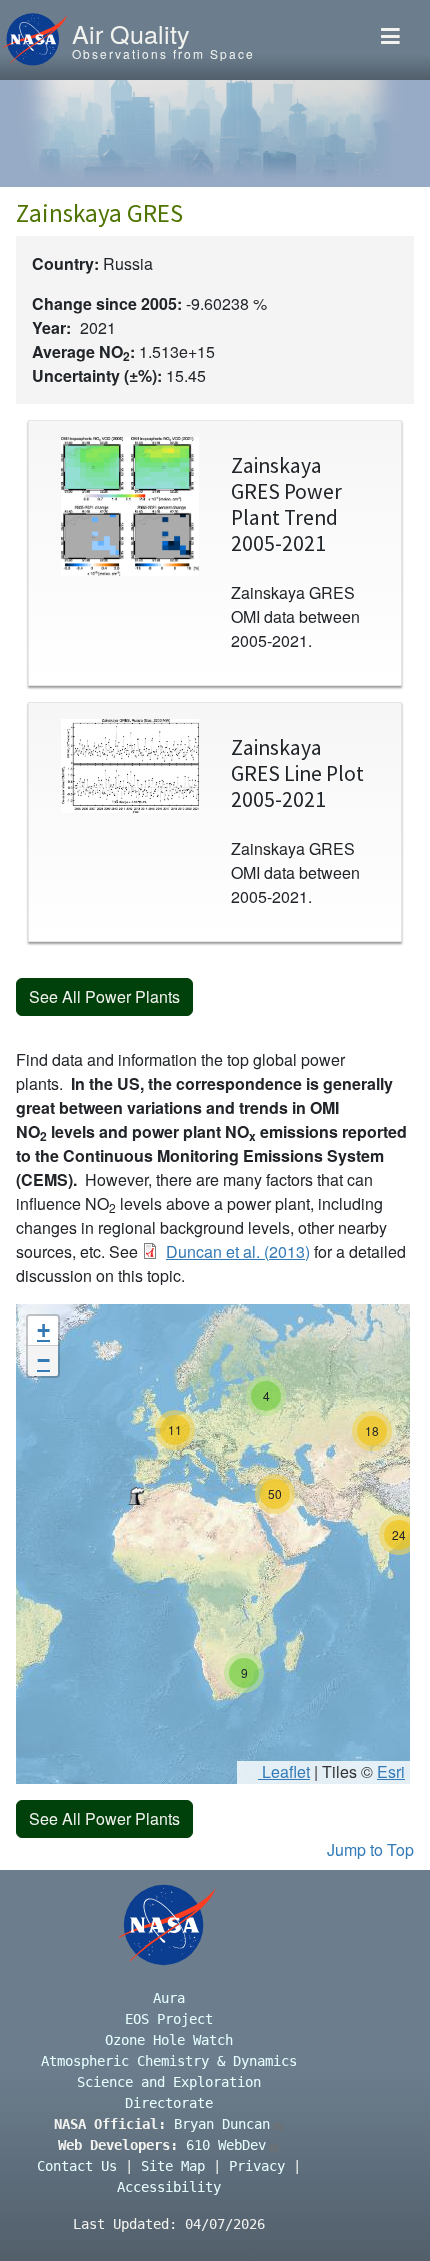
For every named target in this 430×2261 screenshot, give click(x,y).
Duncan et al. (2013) (238, 1251)
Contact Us (77, 2166)
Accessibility (169, 2187)
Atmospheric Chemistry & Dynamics (169, 2061)
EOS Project (169, 2019)
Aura (169, 1998)
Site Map (173, 2166)
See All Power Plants (104, 996)
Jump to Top (370, 1849)
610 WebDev (226, 2145)
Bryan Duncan (222, 2124)
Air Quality (131, 33)
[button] (136, 1496)
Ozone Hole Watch (169, 2040)
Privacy (257, 2166)
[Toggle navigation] (390, 40)
